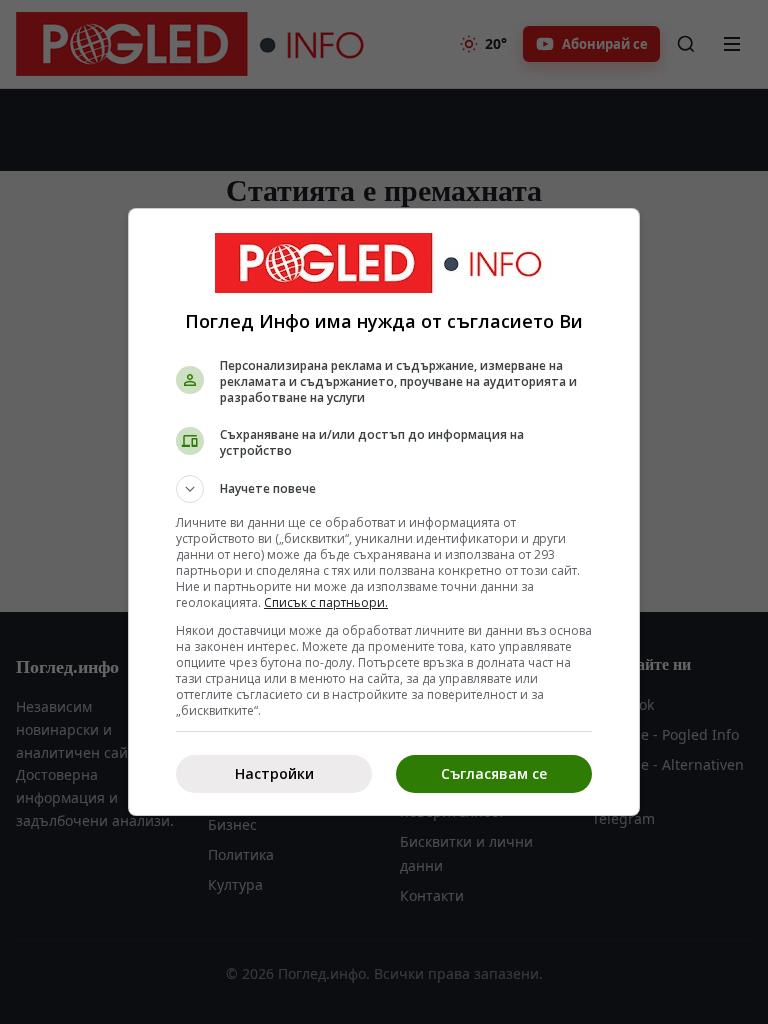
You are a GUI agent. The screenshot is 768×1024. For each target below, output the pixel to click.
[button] (384, 489)
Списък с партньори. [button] (326, 602)
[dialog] (384, 512)
